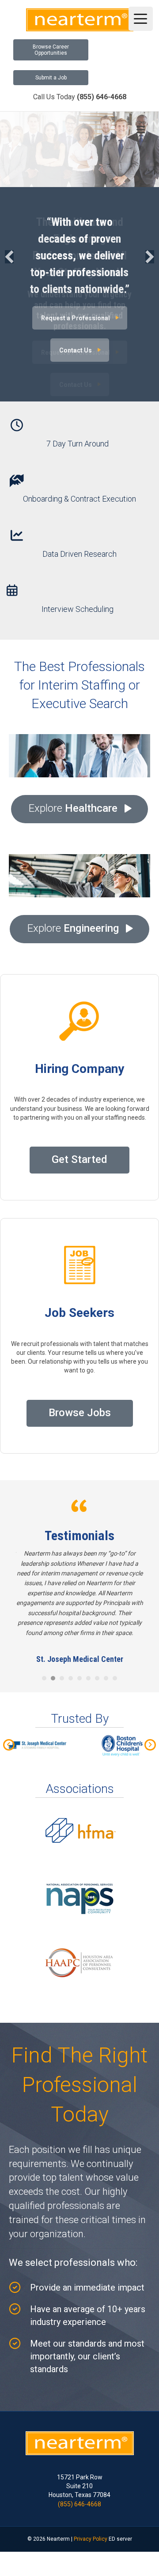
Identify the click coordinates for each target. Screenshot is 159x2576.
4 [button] (71, 1649)
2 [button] (53, 1649)
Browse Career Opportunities (51, 50)
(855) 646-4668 (79, 2475)
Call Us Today (80, 97)
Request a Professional (76, 318)
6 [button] (88, 1649)
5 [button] (79, 1649)
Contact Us (76, 350)
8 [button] (106, 1649)
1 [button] (44, 1649)
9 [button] (115, 1649)
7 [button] (97, 1649)
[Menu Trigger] (141, 19)
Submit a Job (51, 78)
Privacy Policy (91, 2509)
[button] (9, 257)
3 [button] (62, 1649)
